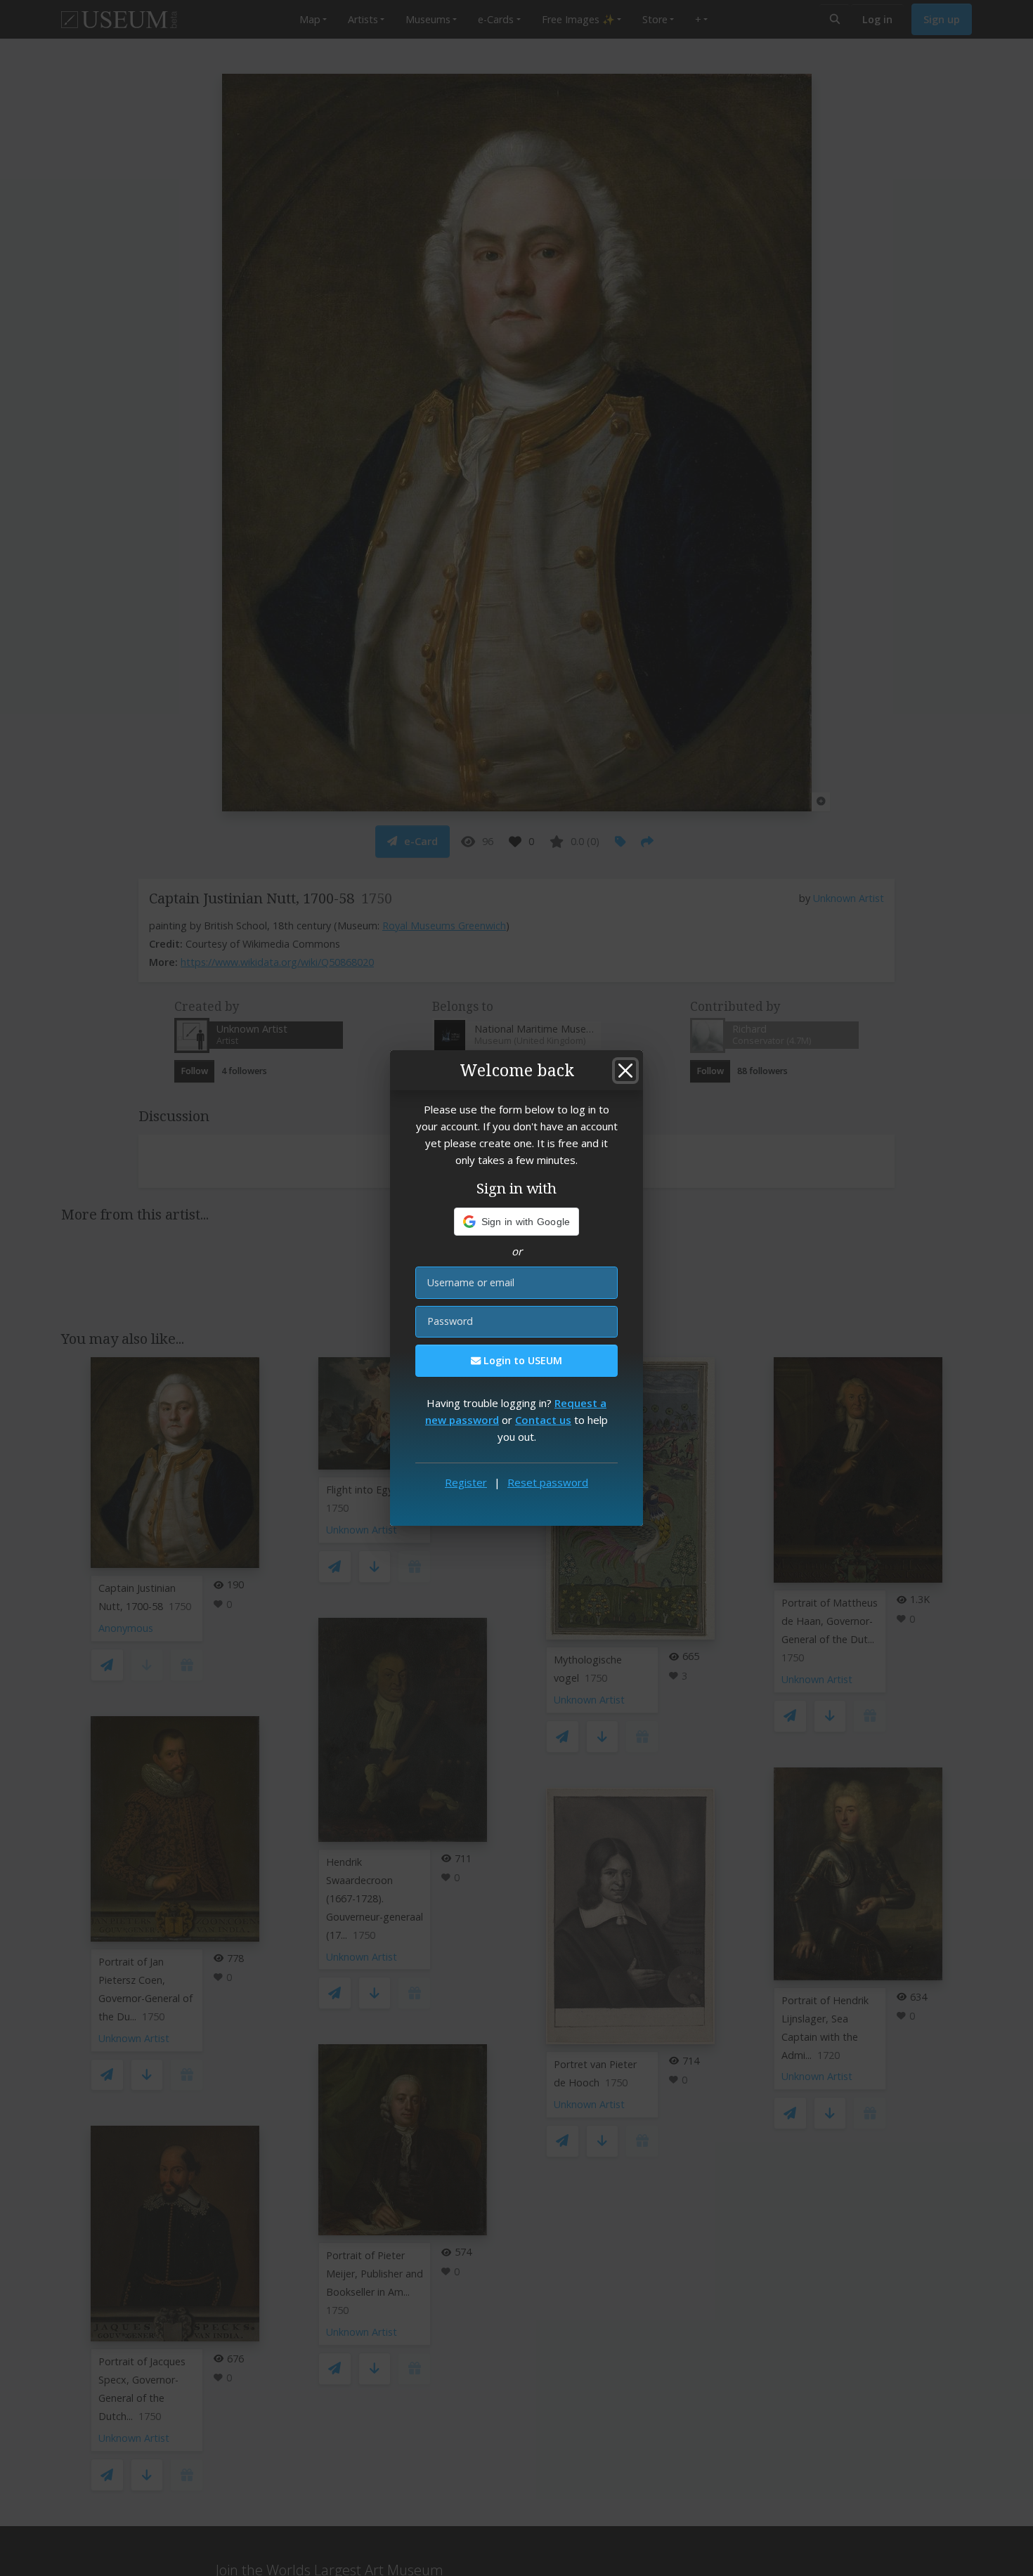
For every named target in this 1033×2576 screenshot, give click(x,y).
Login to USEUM (521, 1360)
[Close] (625, 1071)
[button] (517, 1222)
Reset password (548, 1482)
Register (466, 1482)
